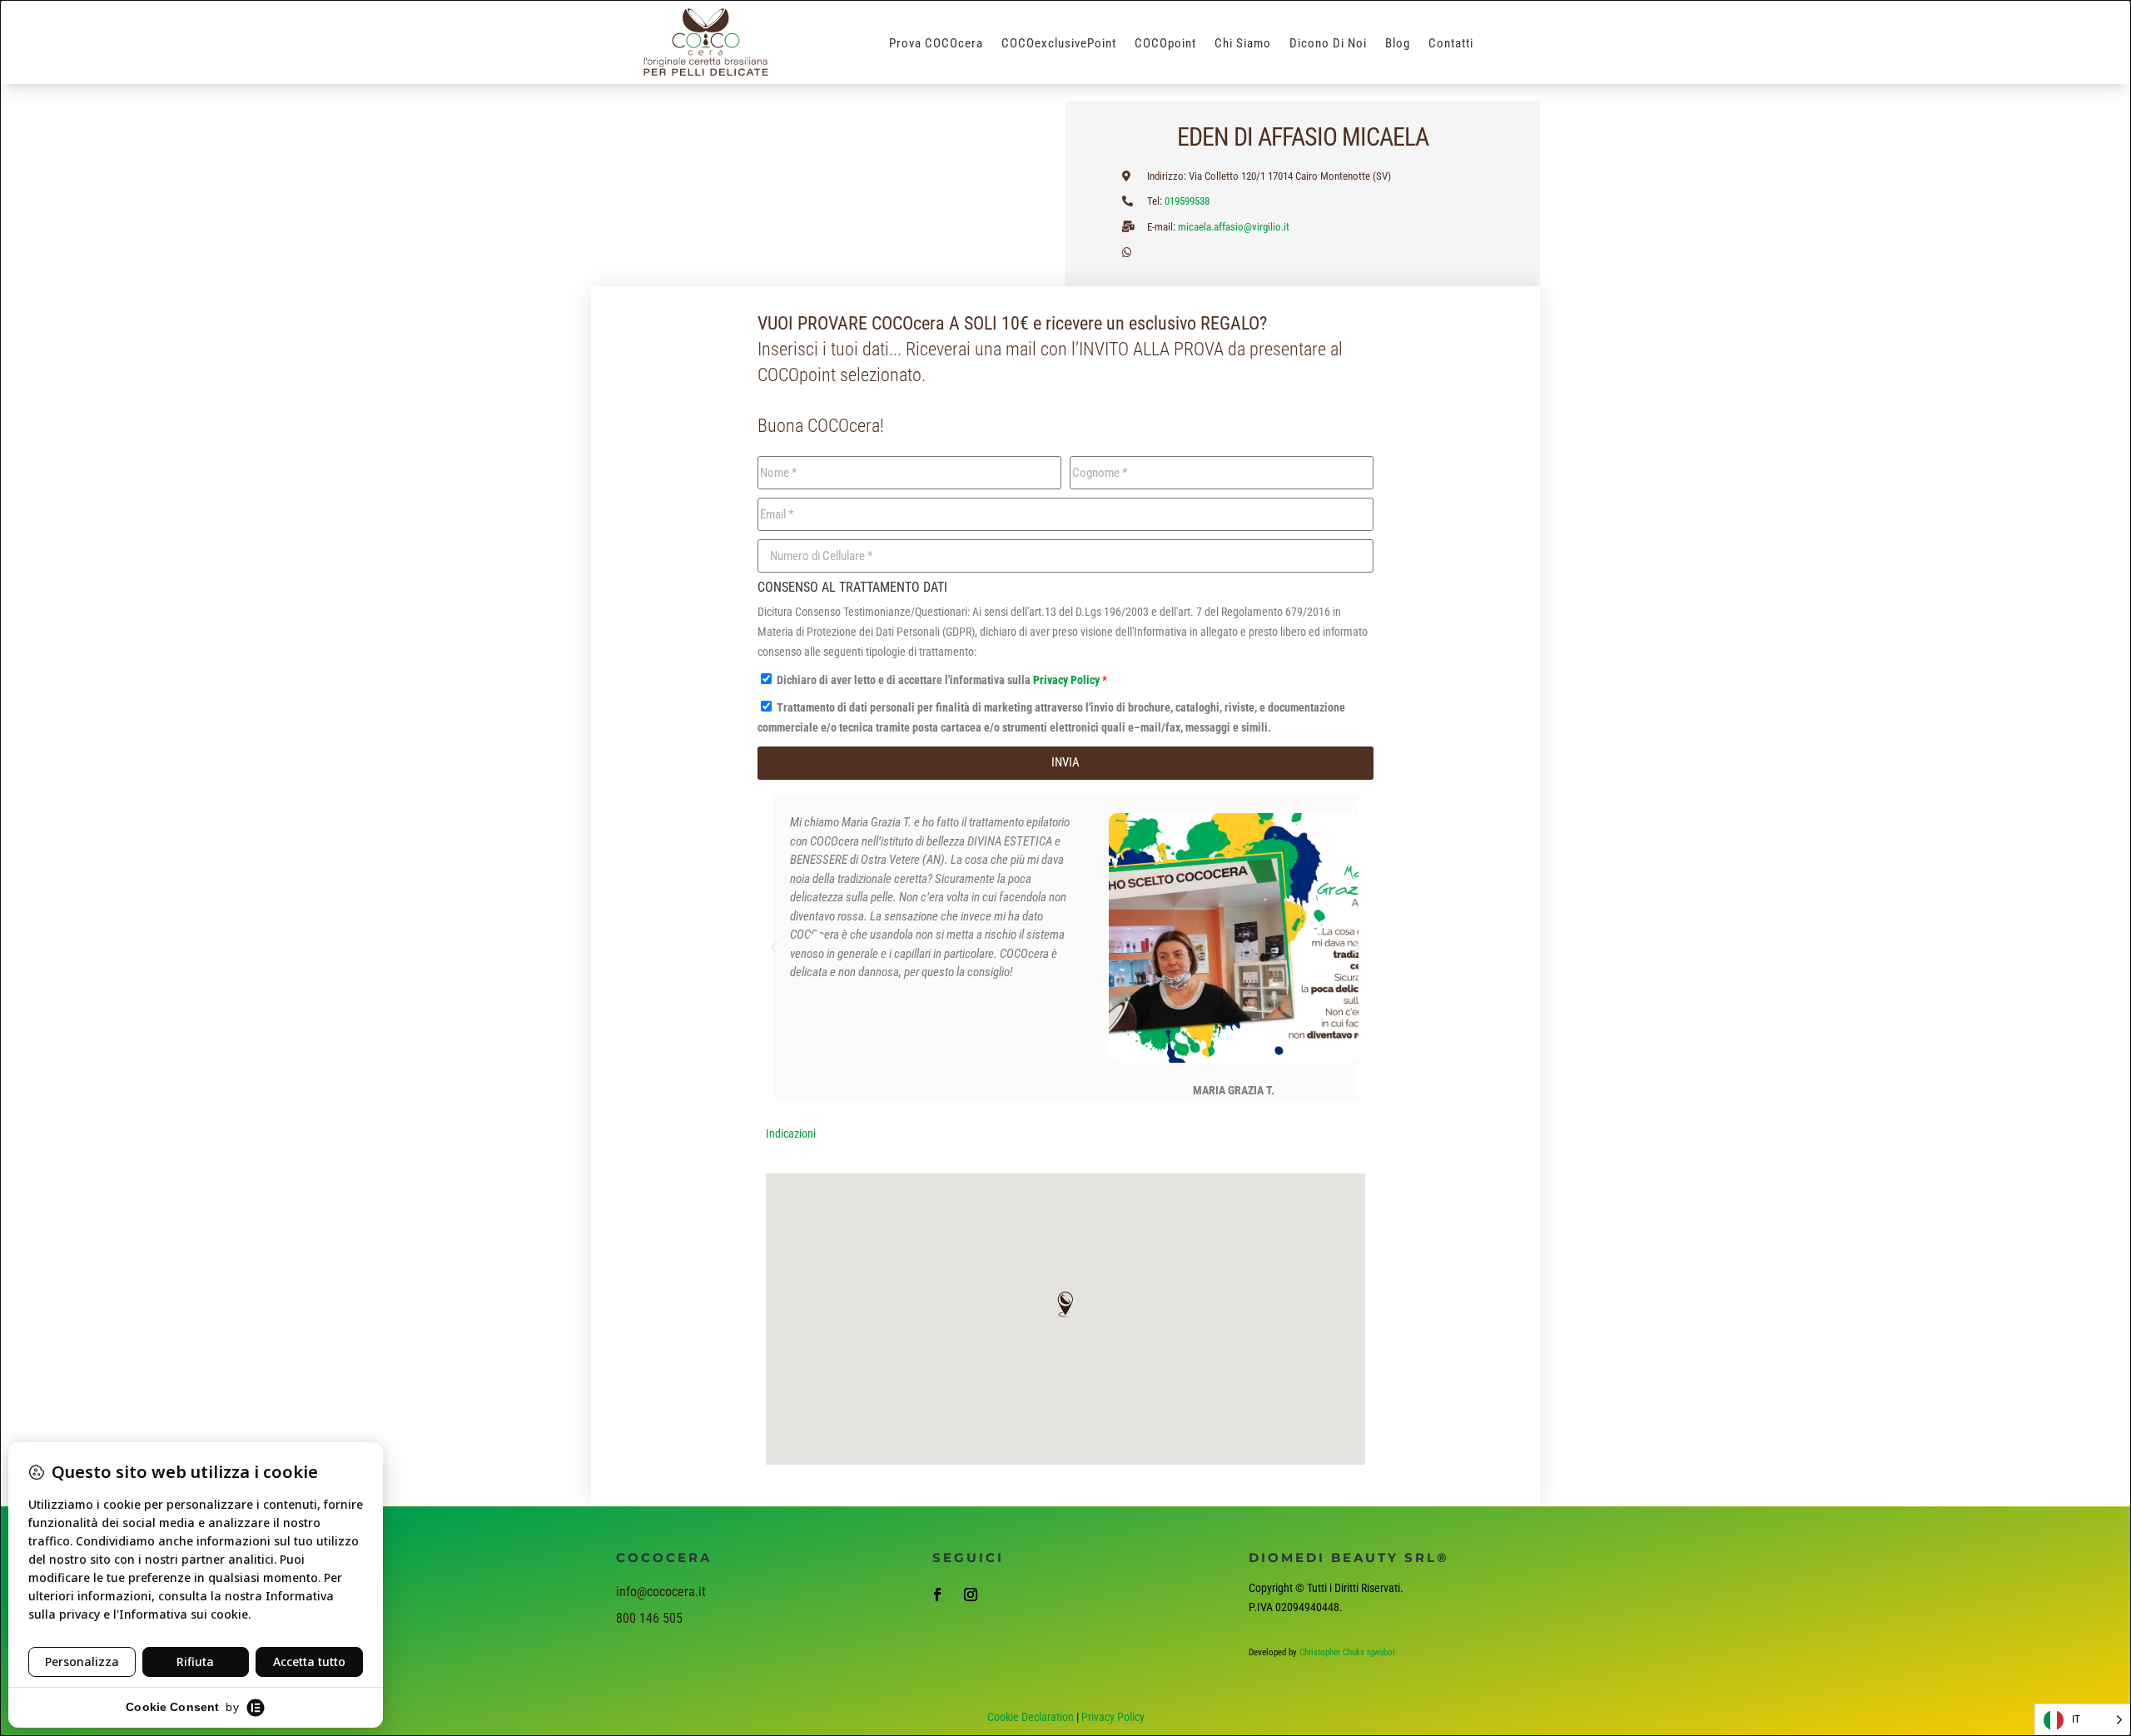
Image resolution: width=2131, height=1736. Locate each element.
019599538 (1187, 201)
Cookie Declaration (1031, 1717)
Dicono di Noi (1328, 44)
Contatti (1451, 44)
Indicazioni (791, 1133)
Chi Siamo (1243, 44)
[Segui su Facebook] (937, 1595)
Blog (1398, 44)
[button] (774, 948)
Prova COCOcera (936, 44)
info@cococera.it (661, 1592)
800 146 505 (649, 1618)
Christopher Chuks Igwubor (1347, 1652)
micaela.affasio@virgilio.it (1234, 227)
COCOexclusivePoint (1059, 44)
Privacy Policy (1068, 680)
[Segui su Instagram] (971, 1595)
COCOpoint (1165, 44)
